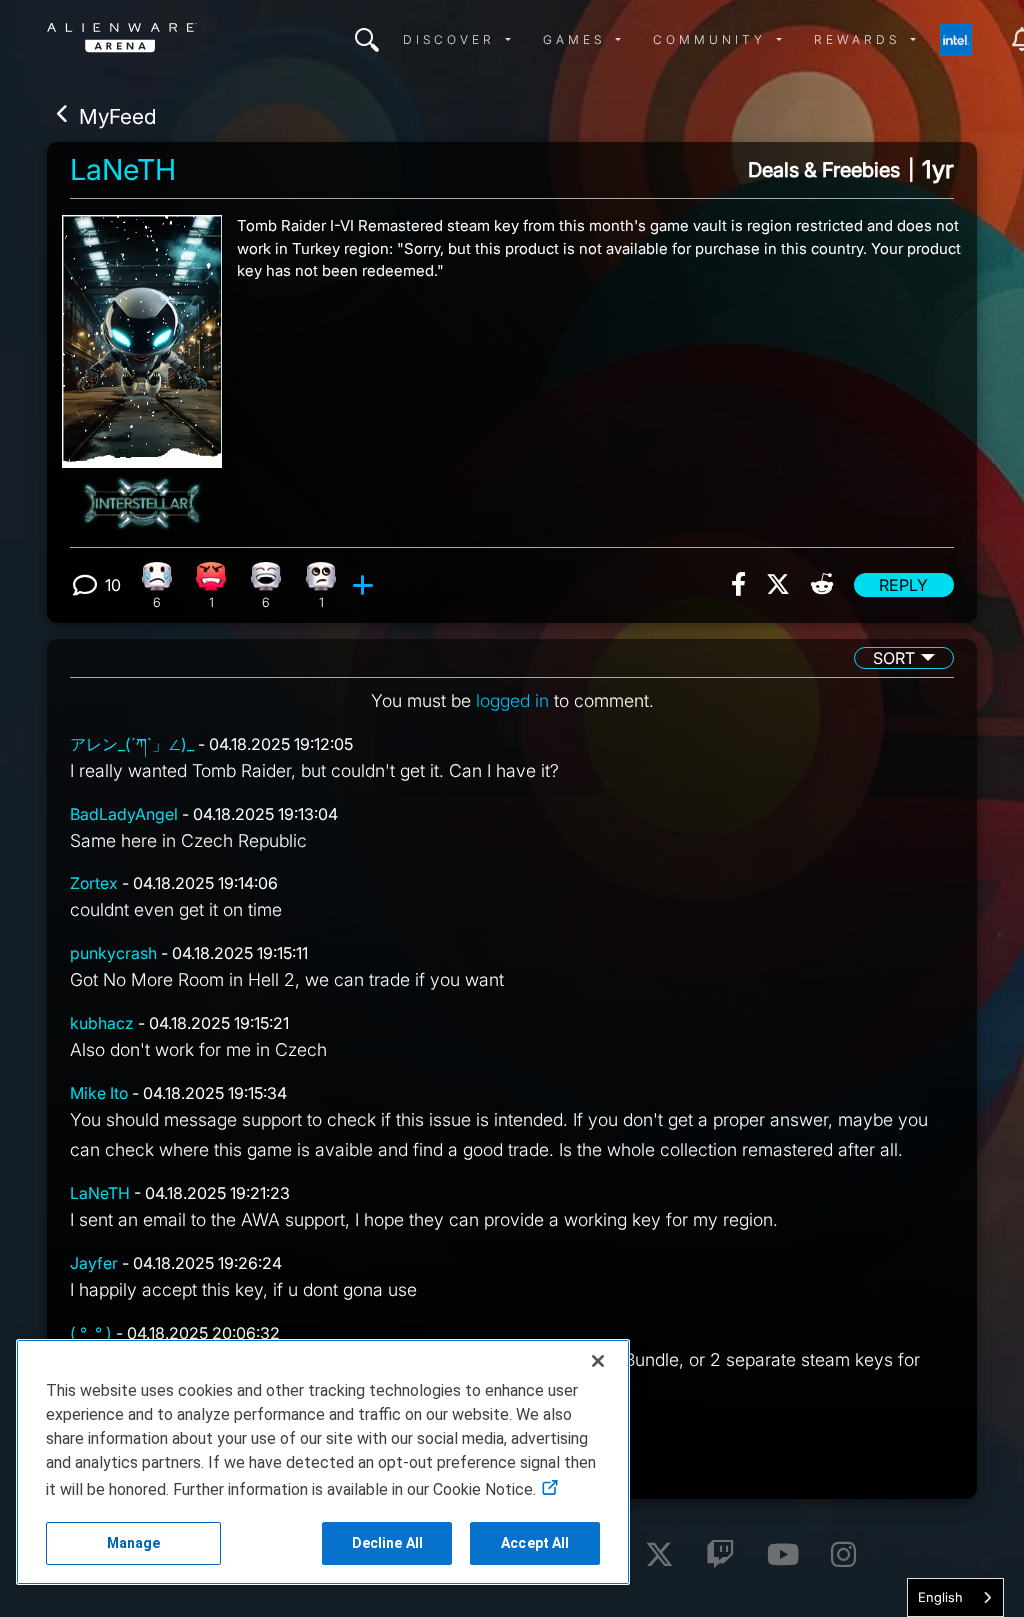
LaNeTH (123, 170)
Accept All (535, 1543)
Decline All (388, 1543)
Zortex (94, 883)
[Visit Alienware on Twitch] (720, 1555)
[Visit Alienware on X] (659, 1555)
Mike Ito (99, 1093)
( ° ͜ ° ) (91, 1333)
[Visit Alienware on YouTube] (783, 1555)
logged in (512, 700)
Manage (134, 1543)
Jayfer (94, 1263)
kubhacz (102, 1023)
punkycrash (113, 953)
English (940, 1597)
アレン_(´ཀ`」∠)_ (132, 744)
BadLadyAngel (124, 814)
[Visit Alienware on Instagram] (843, 1555)
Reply (903, 585)
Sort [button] (894, 658)
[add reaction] (365, 585)
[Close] (598, 1361)
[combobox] (955, 1597)
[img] (367, 40)
